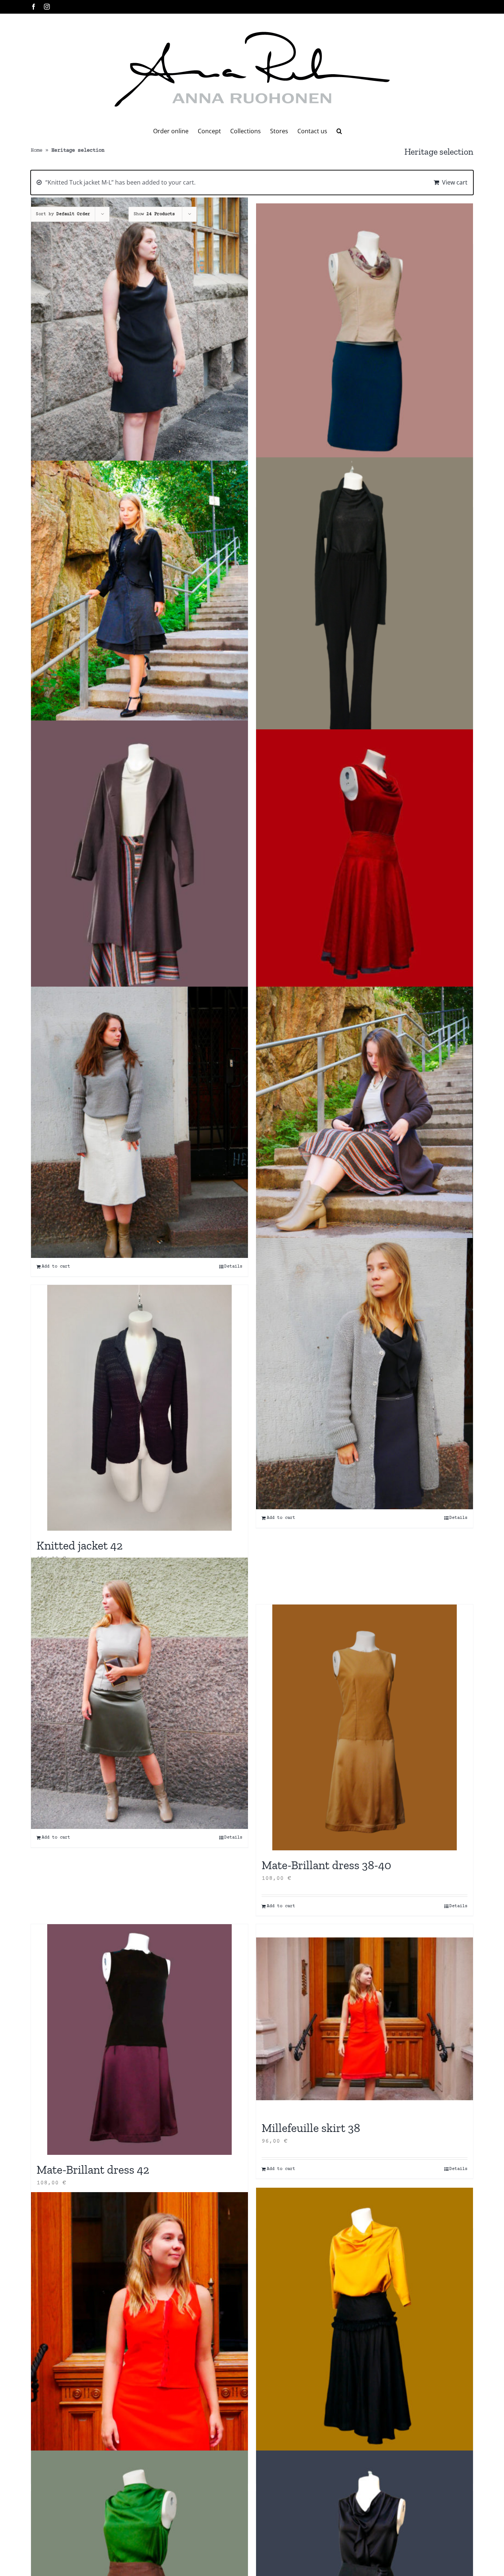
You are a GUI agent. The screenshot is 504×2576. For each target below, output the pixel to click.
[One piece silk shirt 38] (365, 2323)
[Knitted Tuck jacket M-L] (365, 1374)
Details (233, 1267)
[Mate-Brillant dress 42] (139, 2040)
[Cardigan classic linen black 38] (365, 602)
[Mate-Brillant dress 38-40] (139, 1693)
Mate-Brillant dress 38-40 (326, 1865)
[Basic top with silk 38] (365, 339)
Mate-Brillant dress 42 (93, 2170)
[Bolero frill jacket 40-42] (139, 596)
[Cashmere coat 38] (139, 865)
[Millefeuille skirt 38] (365, 2019)
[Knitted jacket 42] (139, 1408)
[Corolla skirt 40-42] (365, 865)
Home (37, 151)
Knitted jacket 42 (80, 1545)
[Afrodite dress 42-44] (139, 333)
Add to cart (56, 1267)
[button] (339, 131)
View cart (455, 182)
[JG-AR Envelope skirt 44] (365, 1122)
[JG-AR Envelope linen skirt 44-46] (139, 1122)
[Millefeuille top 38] (139, 2323)
